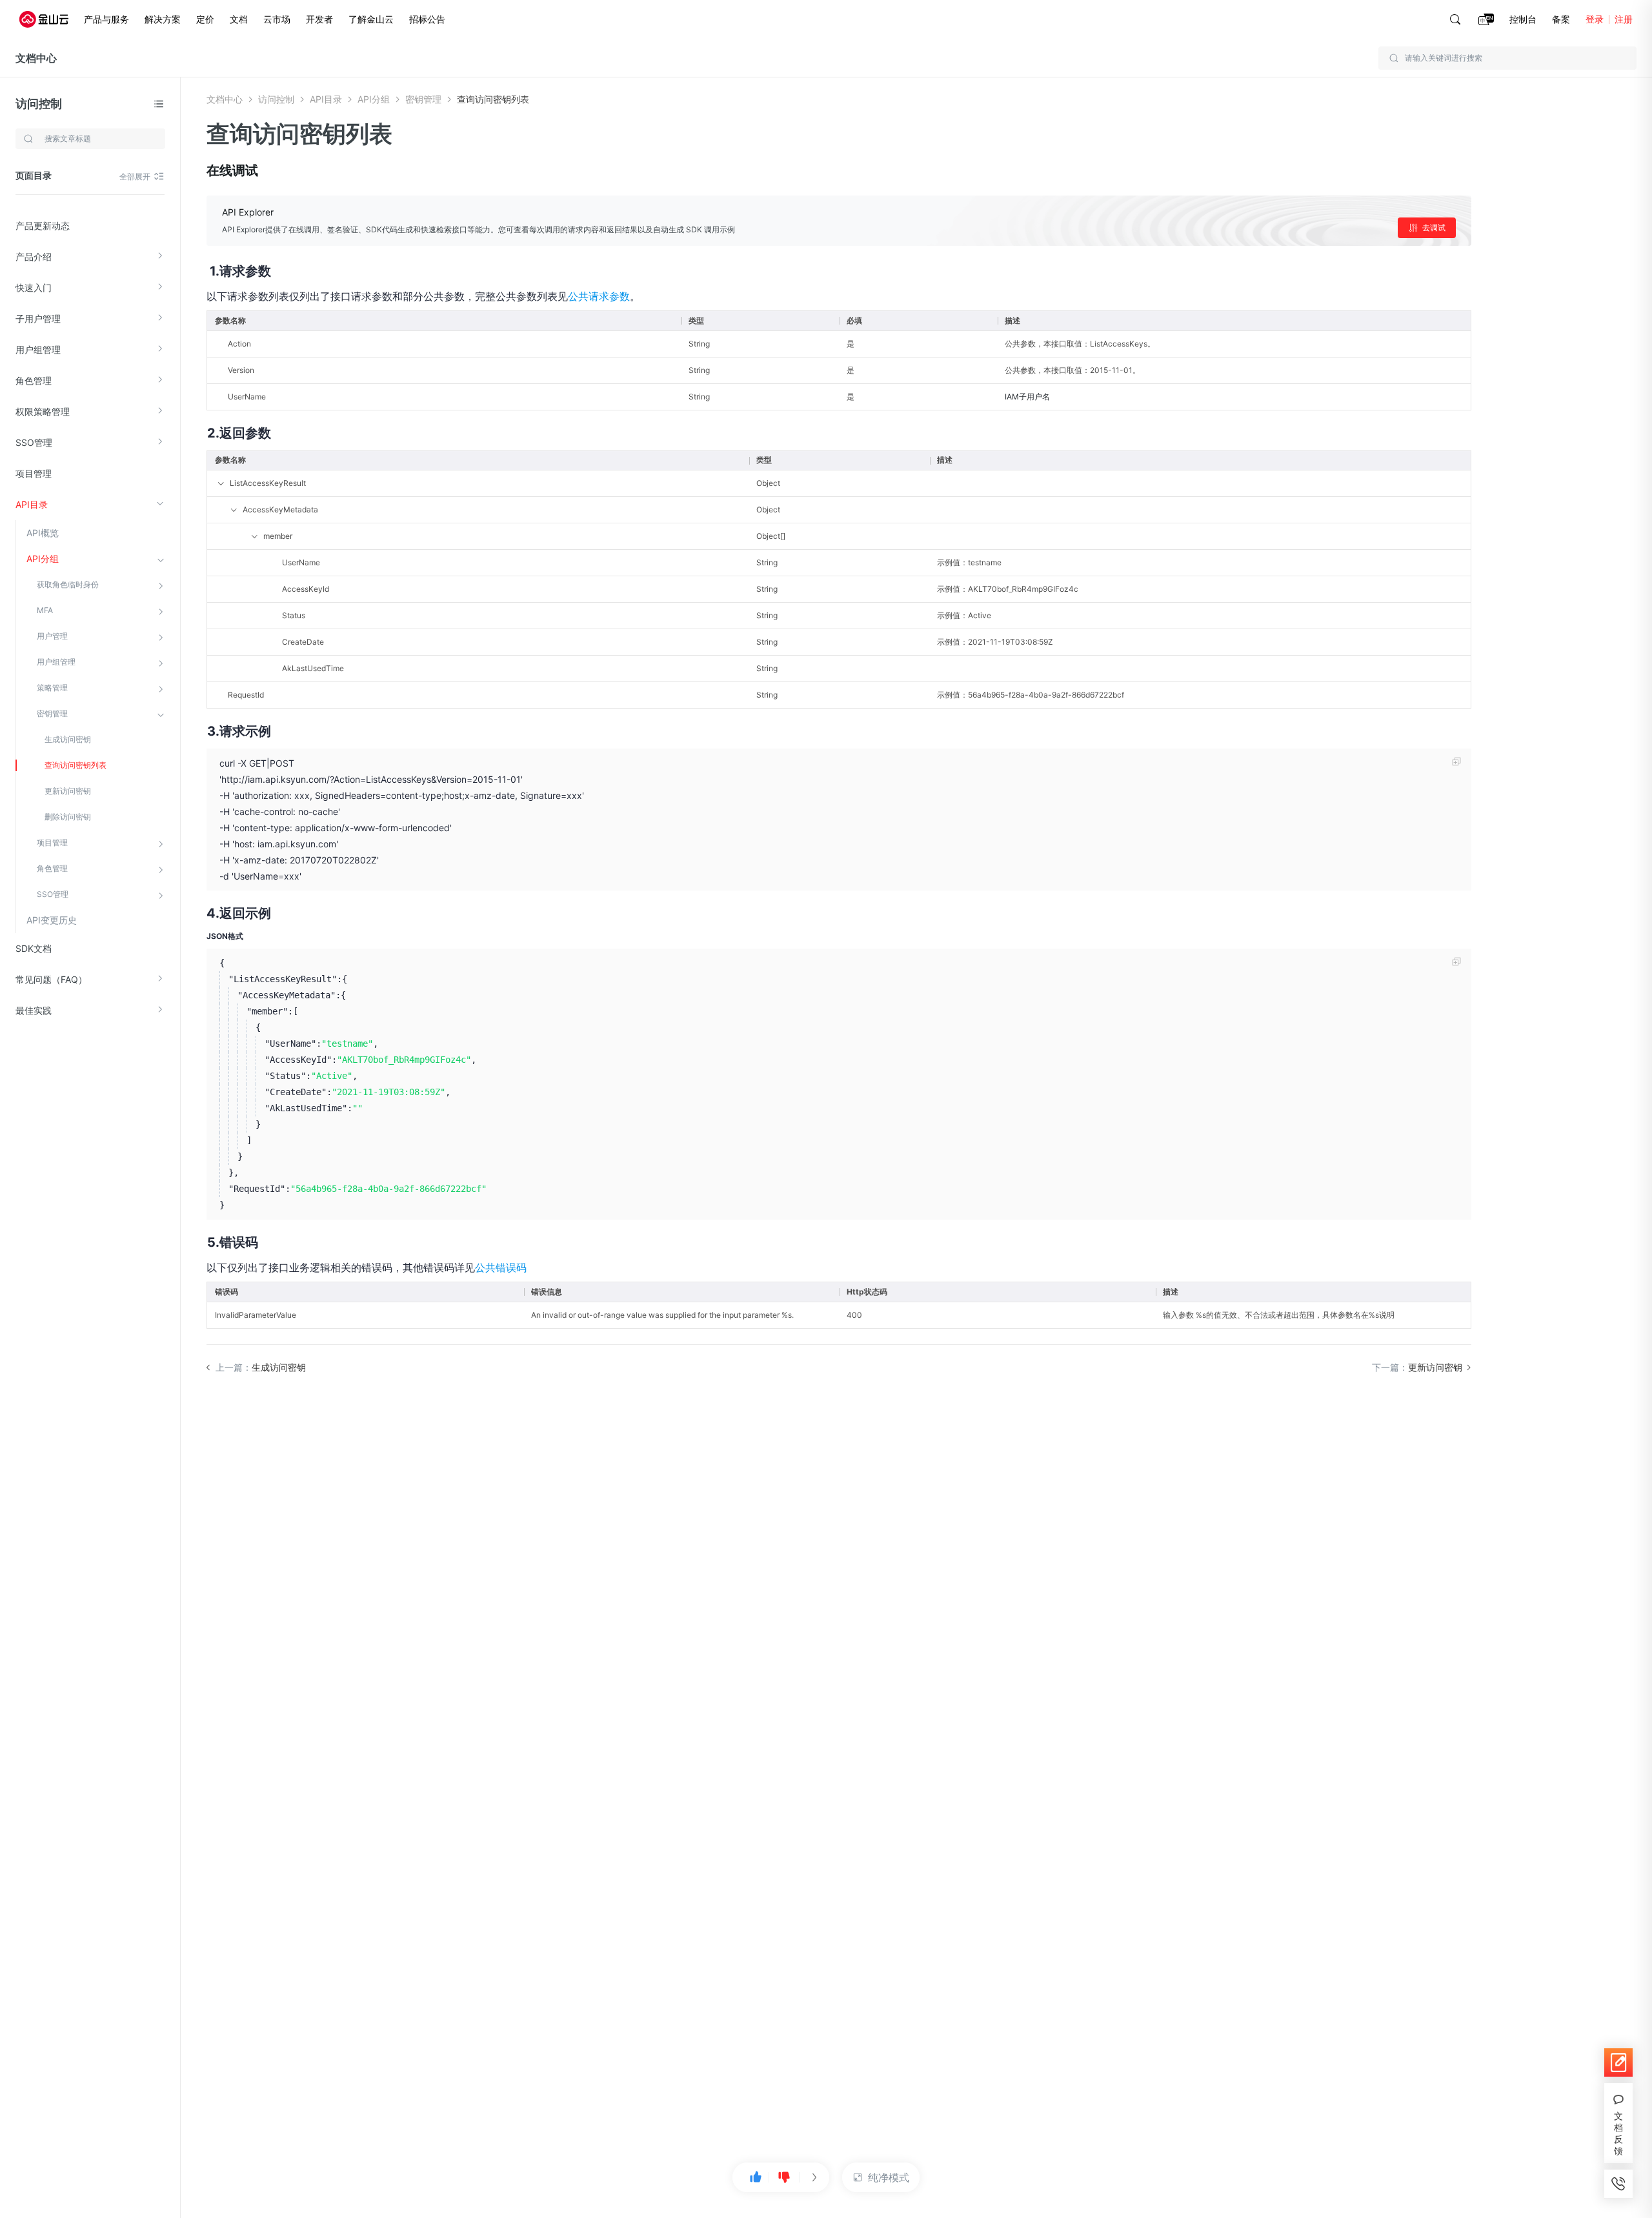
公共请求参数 (599, 296)
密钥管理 (52, 713)
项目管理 (34, 473)
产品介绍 (34, 257)
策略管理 (52, 688)
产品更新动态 (43, 226)
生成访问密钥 (68, 739)
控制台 (1523, 19)
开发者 (319, 19)
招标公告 (427, 19)
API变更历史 (52, 920)
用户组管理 (38, 349)
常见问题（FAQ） (51, 979)
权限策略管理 (43, 411)
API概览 (43, 533)
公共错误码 (501, 1267)
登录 (1595, 19)
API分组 (43, 559)
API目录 (32, 504)
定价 (205, 19)
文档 (239, 19)
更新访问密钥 (68, 791)
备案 (1561, 19)
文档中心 (36, 58)
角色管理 (34, 380)
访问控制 (39, 104)
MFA (45, 610)
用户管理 (52, 636)
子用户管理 (38, 318)
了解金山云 (371, 19)
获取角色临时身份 (68, 584)
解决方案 (163, 19)
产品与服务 (106, 19)
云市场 (277, 19)
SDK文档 (34, 948)
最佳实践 (34, 1010)
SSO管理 (34, 442)
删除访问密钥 (68, 817)
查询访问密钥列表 (76, 765)
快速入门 (34, 287)
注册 (1624, 19)
